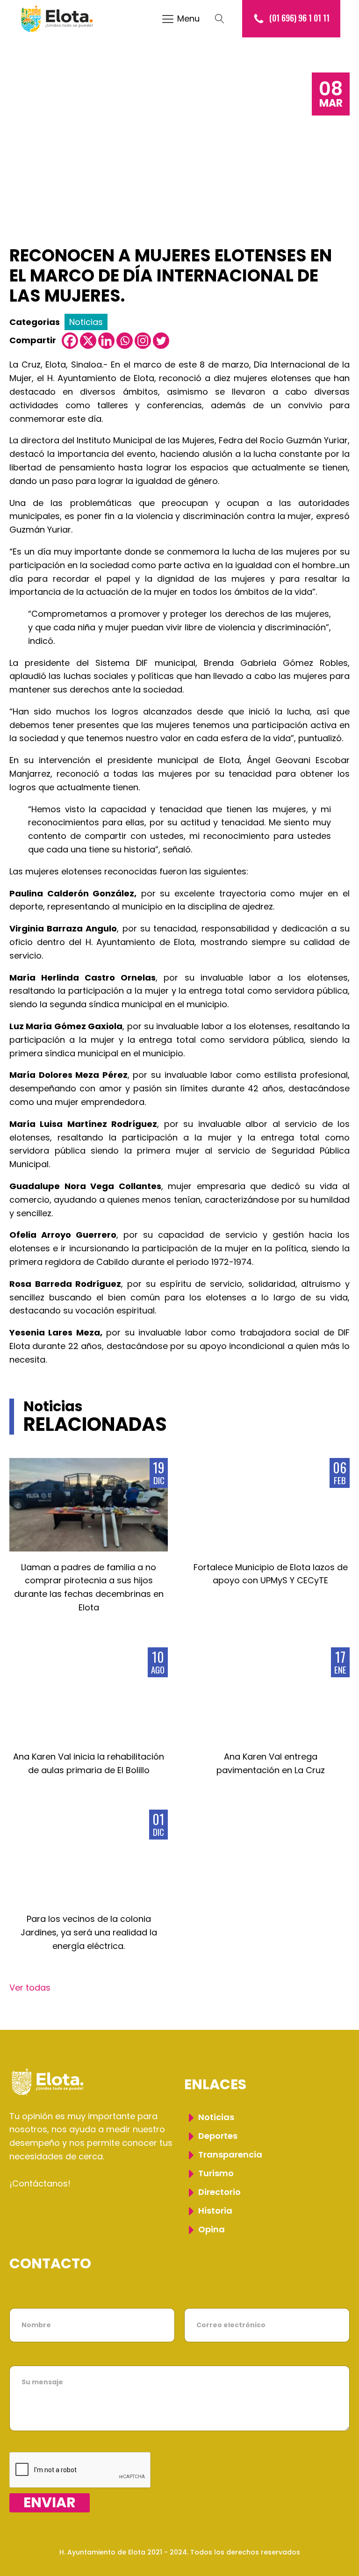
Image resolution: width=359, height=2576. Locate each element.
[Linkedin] (106, 341)
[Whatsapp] (125, 341)
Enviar (50, 2503)
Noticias (86, 322)
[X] (88, 341)
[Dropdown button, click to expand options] (224, 19)
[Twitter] (161, 341)
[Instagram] (143, 341)
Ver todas (30, 1988)
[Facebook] (70, 341)
